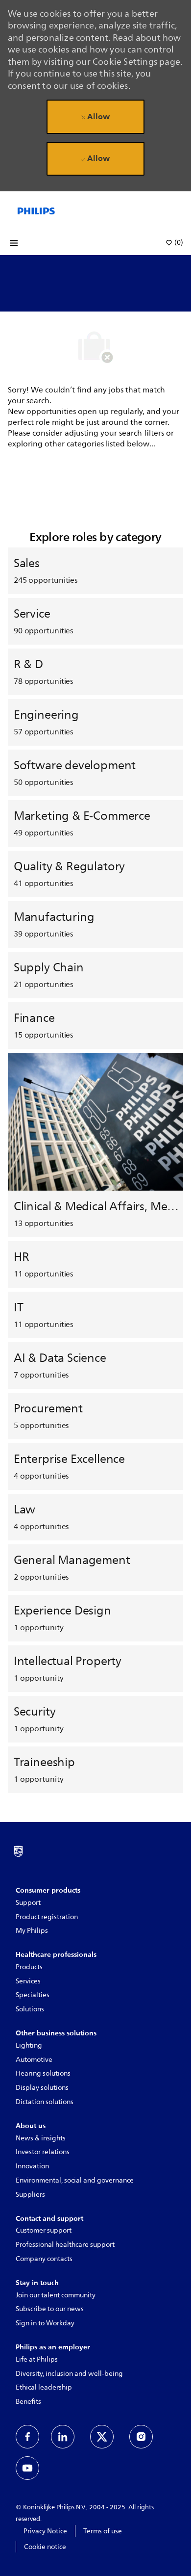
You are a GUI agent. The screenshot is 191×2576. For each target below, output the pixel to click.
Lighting (29, 2045)
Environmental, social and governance (75, 2180)
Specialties (33, 1995)
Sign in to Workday (45, 2323)
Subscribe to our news (50, 2309)
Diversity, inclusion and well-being (69, 2374)
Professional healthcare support (65, 2245)
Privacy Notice (45, 2531)
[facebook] (27, 2437)
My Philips (32, 1931)
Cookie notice (45, 2547)
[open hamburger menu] (14, 243)
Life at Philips (37, 2359)
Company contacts (44, 2259)
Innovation (32, 2166)
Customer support (44, 2230)
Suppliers (30, 2195)
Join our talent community (56, 2295)
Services (28, 1981)
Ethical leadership (44, 2387)
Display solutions (42, 2088)
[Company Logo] (36, 210)
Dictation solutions (45, 2102)
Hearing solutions (43, 2073)
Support (28, 1903)
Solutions (30, 2009)
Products (29, 1967)
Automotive (34, 2060)
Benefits (28, 2402)
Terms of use (103, 2531)
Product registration (47, 1917)
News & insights (41, 2138)
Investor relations (43, 2152)
